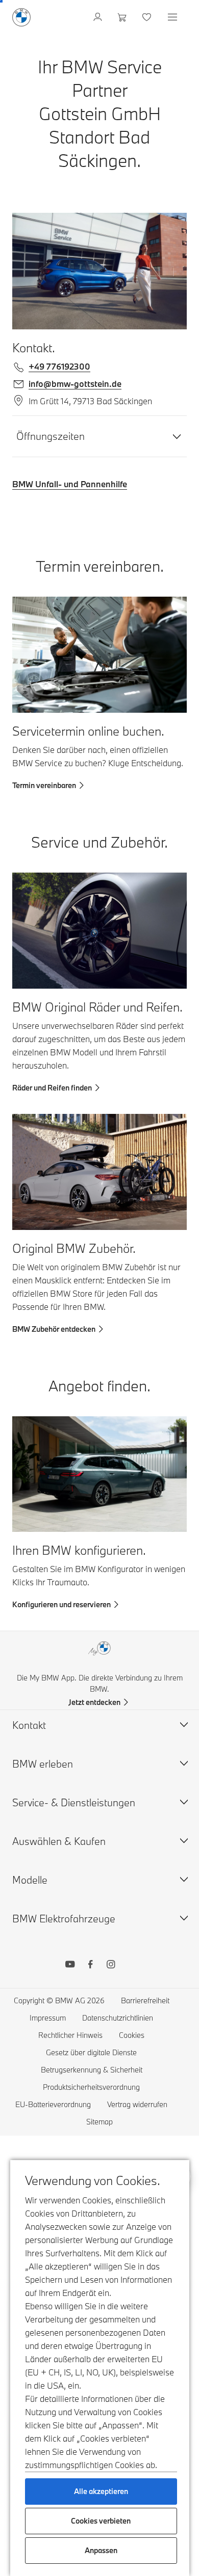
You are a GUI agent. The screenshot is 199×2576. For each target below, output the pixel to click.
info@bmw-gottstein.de (75, 384)
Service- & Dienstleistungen (74, 1802)
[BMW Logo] (21, 17)
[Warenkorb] (123, 17)
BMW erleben (43, 1764)
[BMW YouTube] (70, 1966)
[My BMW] (99, 17)
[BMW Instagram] (111, 1966)
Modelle (30, 1880)
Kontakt (29, 1725)
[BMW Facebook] (90, 1966)
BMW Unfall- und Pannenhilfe (70, 484)
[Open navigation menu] (173, 17)
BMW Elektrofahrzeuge (64, 1919)
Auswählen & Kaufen (59, 1841)
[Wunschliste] (148, 17)
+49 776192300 (59, 366)
